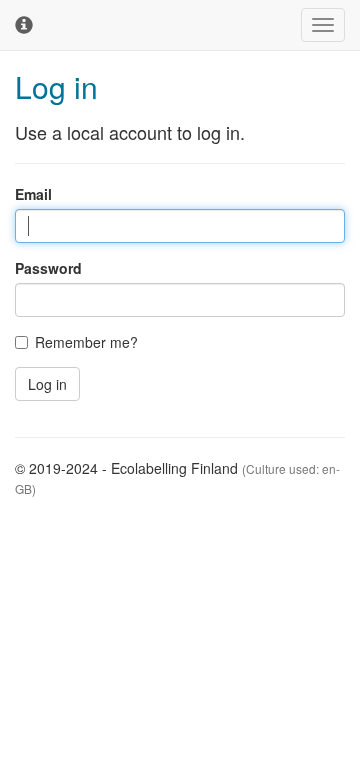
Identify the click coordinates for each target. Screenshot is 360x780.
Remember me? (86, 342)
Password (48, 268)
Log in (47, 384)
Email (33, 194)
